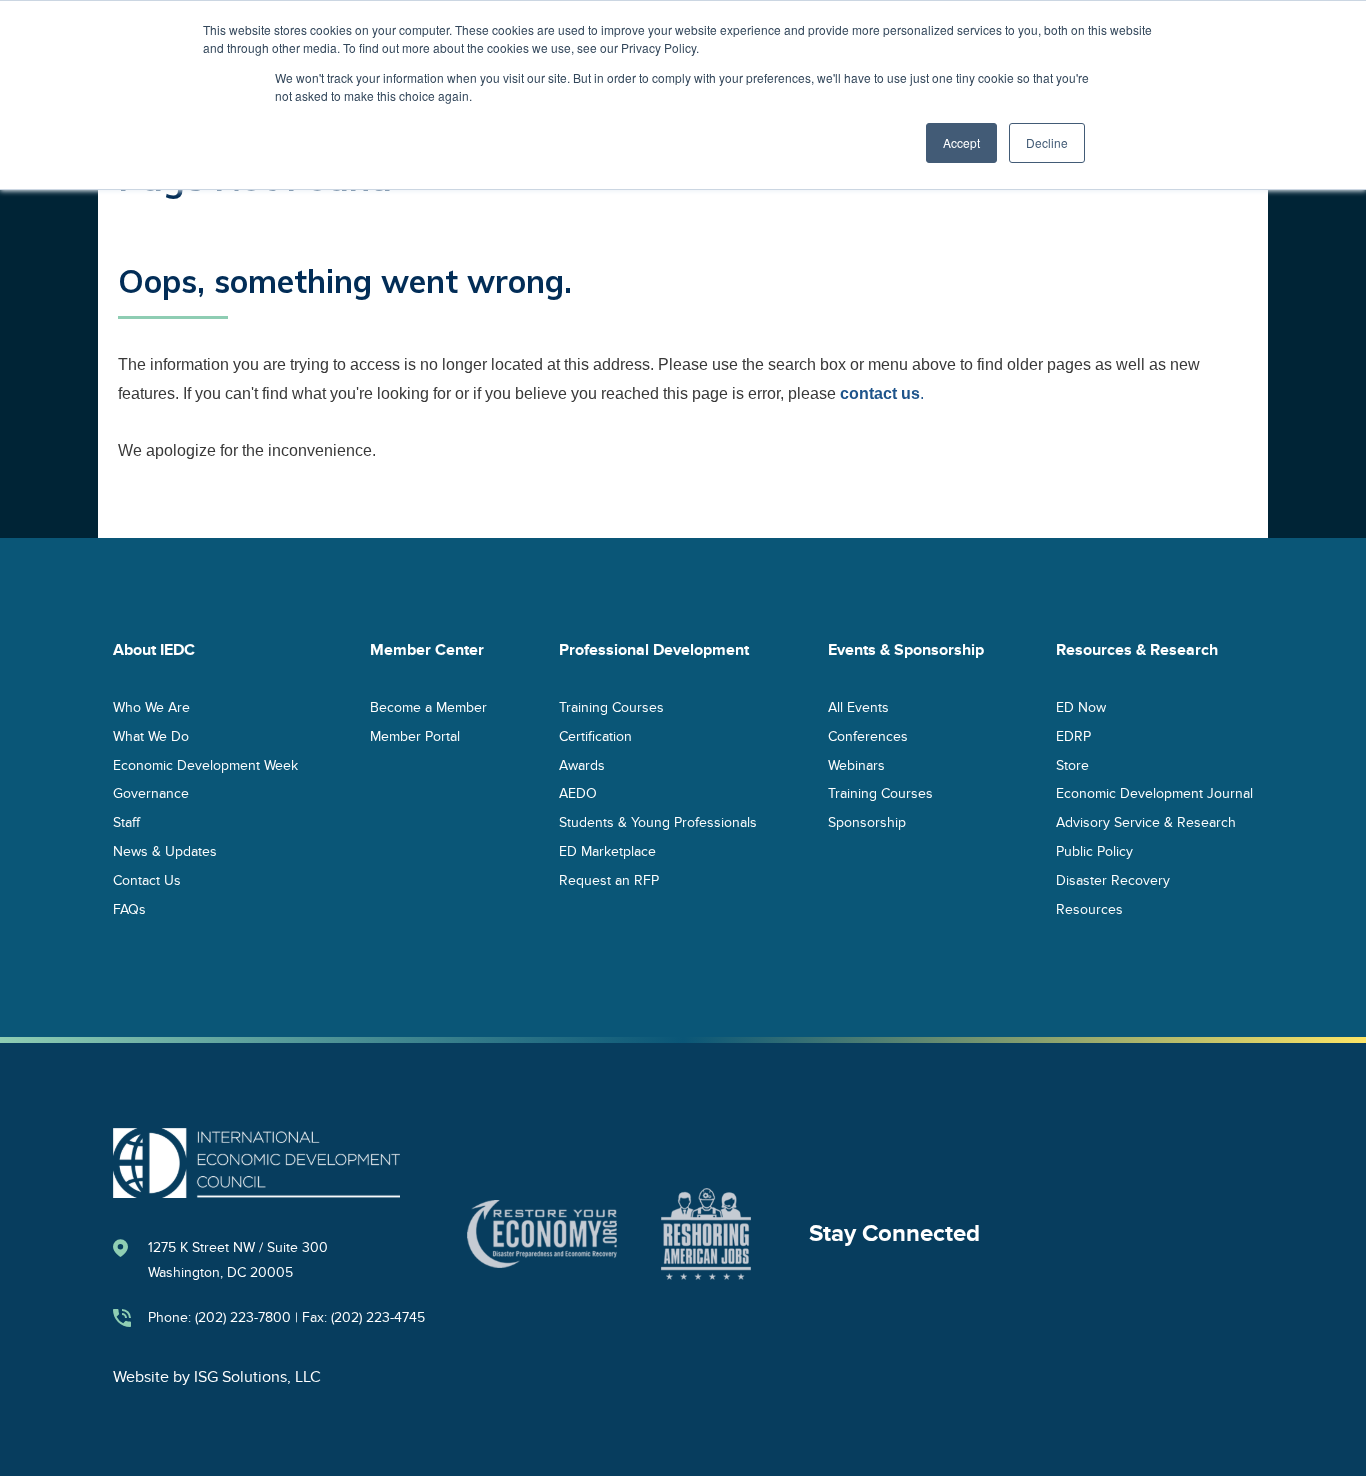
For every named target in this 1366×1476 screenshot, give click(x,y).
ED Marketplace (607, 850)
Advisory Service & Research (1146, 822)
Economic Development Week (205, 764)
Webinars (856, 764)
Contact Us (147, 879)
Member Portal (415, 735)
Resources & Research (1137, 650)
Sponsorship (867, 822)
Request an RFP (609, 879)
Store (1072, 764)
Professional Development (654, 650)
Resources (1089, 908)
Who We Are (151, 706)
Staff (126, 822)
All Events (858, 706)
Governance (151, 793)
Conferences (868, 735)
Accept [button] (961, 142)
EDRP (1073, 735)
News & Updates (165, 850)
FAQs (129, 908)
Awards (582, 764)
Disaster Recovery (1113, 879)
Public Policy (1094, 850)
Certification (595, 735)
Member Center (427, 650)
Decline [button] (1047, 142)
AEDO (578, 793)
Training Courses (611, 706)
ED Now (1081, 706)
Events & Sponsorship (906, 650)
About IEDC (154, 650)
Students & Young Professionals (658, 822)
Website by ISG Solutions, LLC (217, 1377)
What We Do (151, 735)
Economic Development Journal (1154, 793)
